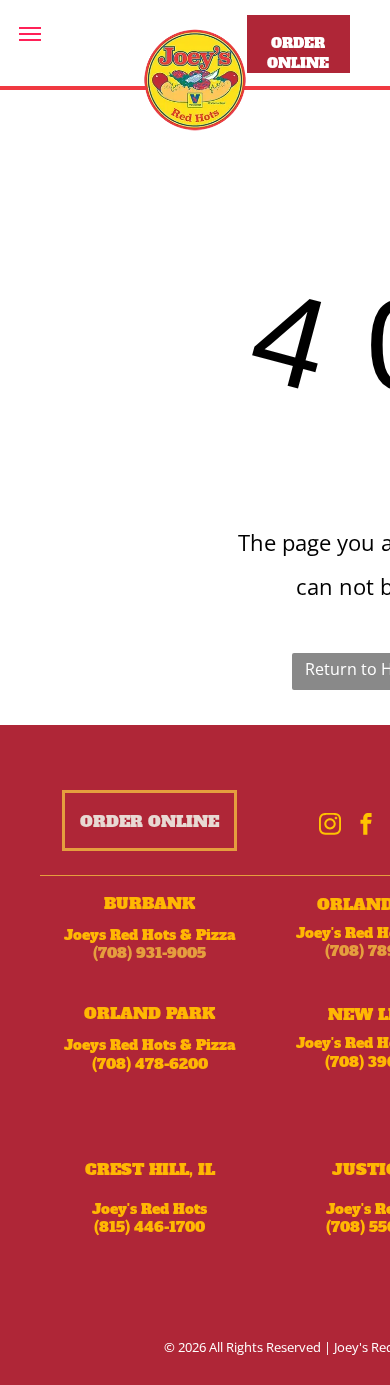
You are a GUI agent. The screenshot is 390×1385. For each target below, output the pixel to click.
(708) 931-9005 (149, 953)
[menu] (30, 34)
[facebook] (366, 826)
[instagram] (330, 826)
